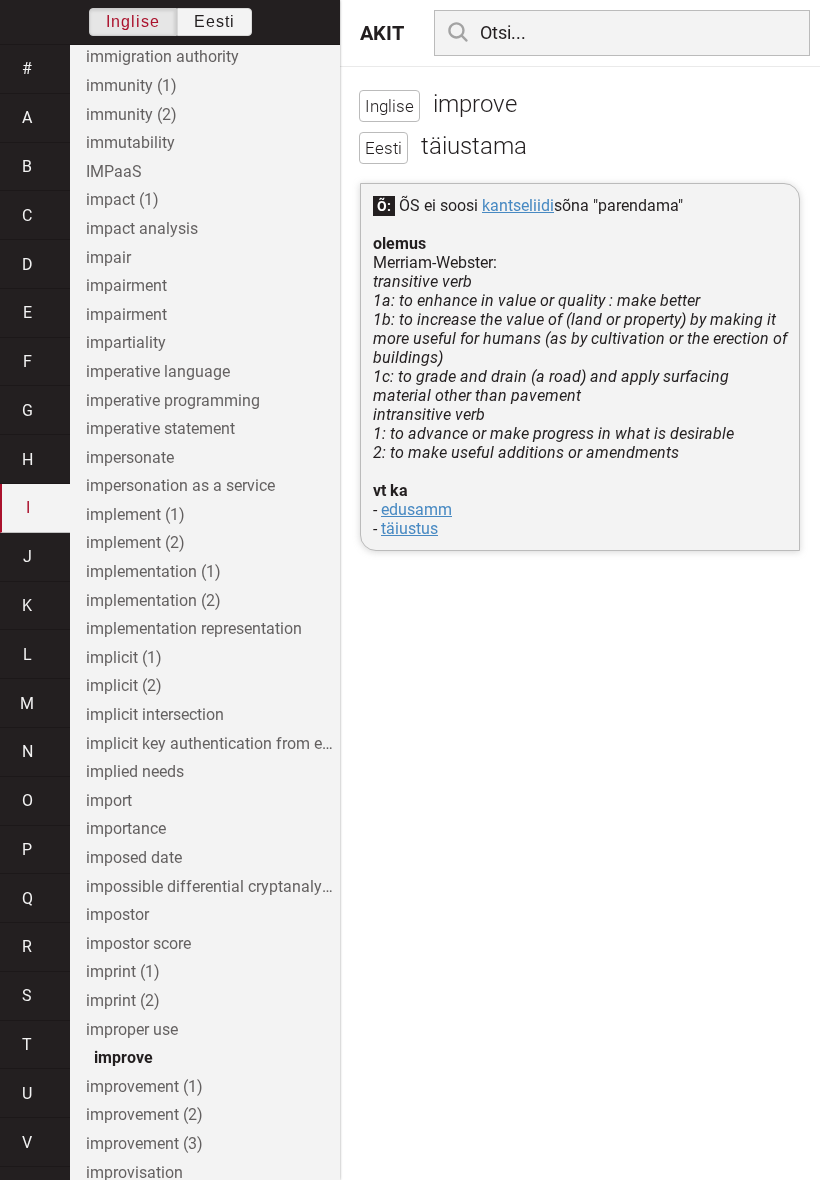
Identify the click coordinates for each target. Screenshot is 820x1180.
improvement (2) (144, 1114)
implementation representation (194, 628)
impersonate (130, 457)
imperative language (158, 371)
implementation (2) (153, 600)
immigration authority (162, 56)
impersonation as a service (180, 485)
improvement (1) (144, 1086)
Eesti (214, 21)
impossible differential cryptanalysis (213, 886)
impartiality (126, 342)
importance (126, 828)
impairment (126, 285)
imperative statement (160, 428)
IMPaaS (114, 171)
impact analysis (142, 228)
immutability (130, 142)
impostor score (138, 943)
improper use (132, 1029)
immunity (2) (131, 114)
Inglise (133, 21)
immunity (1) (131, 85)
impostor (117, 914)
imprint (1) (123, 971)
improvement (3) (144, 1143)
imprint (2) (123, 1000)
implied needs (135, 771)
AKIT (382, 33)
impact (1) (122, 199)
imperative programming (173, 400)
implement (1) (135, 514)
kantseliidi (518, 205)
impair (108, 257)
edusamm (416, 509)
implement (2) (135, 542)
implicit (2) (124, 685)
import (109, 800)
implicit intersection (155, 714)
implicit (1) (124, 657)
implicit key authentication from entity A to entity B (213, 743)
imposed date (134, 857)
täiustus (409, 528)
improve (123, 1057)
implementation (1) (153, 571)
